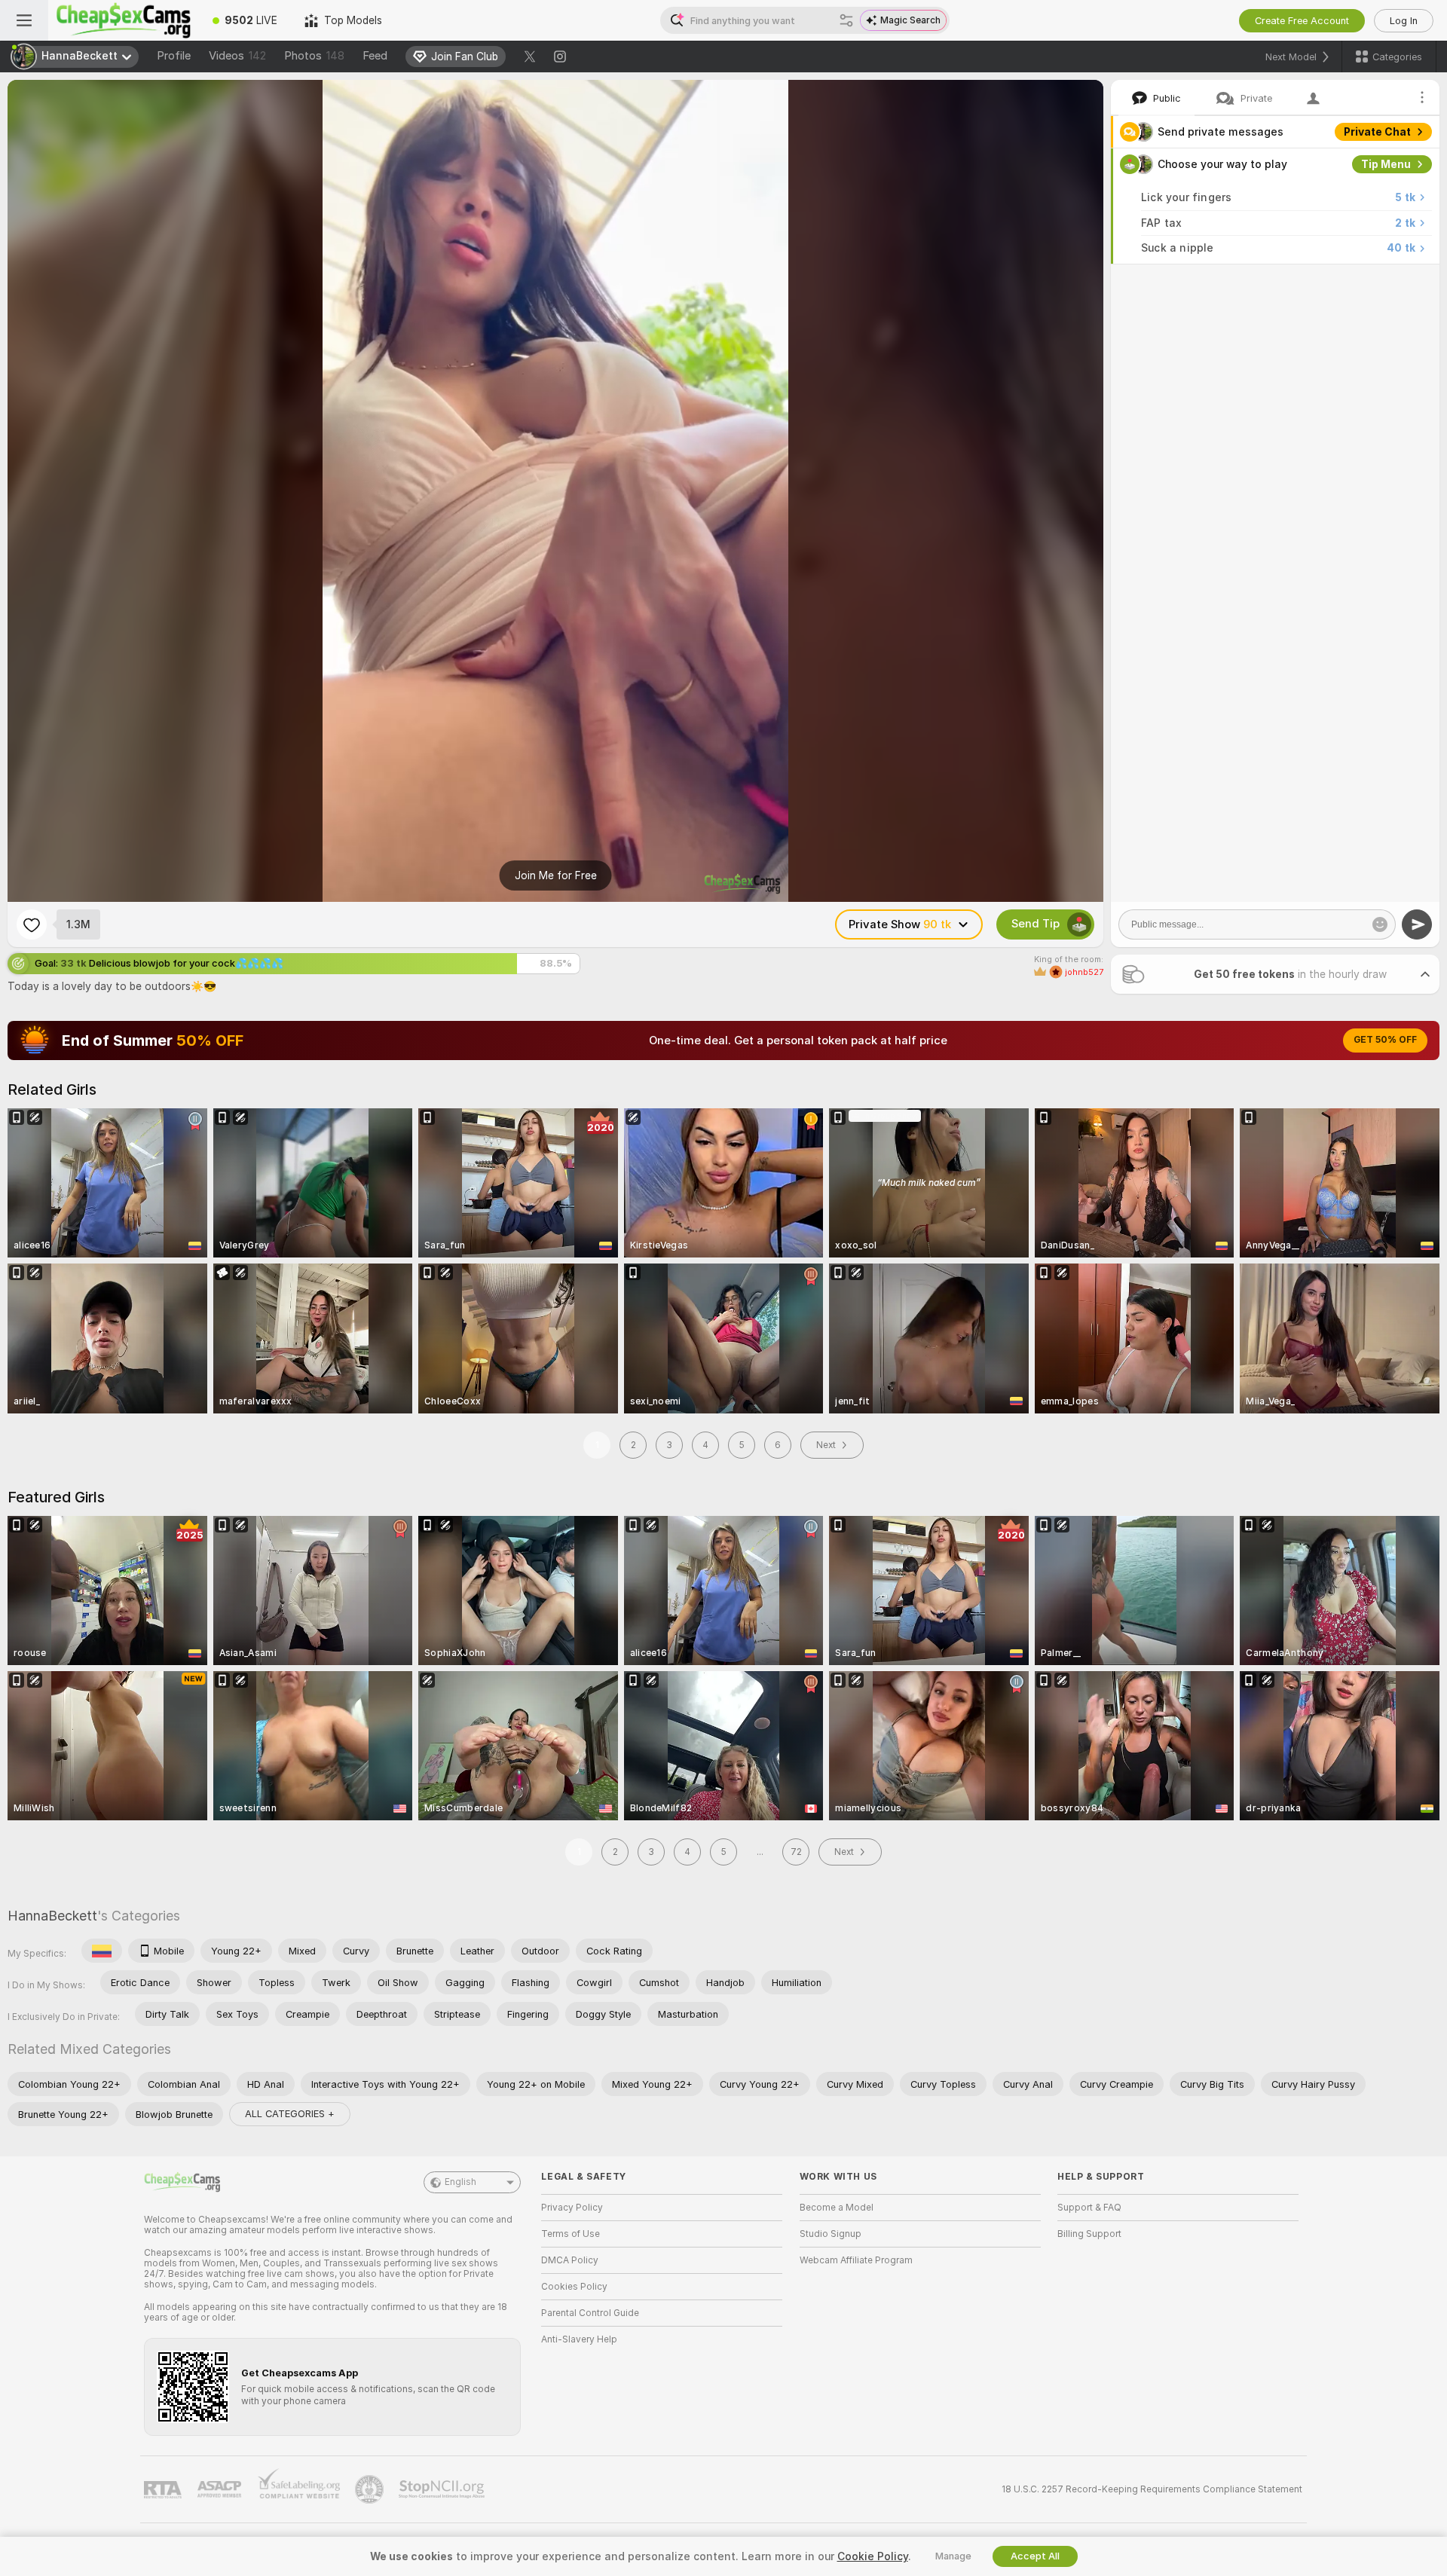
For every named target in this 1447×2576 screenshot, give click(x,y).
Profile (174, 56)
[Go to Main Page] (124, 20)
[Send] (1417, 924)
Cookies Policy (574, 2287)
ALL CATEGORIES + (290, 2114)
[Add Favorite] (32, 924)
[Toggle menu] (24, 20)
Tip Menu (1386, 164)
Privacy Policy (572, 2208)
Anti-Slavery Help (579, 2339)
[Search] (846, 20)
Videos (237, 56)
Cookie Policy (873, 2556)
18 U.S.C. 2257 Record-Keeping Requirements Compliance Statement (1152, 2489)
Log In (1404, 21)
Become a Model (837, 2208)
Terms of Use (571, 2234)
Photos (314, 56)
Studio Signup (831, 2234)
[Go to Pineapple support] (371, 2489)
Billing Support (1089, 2234)
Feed (375, 56)
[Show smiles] (1380, 924)
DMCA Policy (570, 2260)
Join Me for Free (556, 875)
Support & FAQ (1089, 2208)
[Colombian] (102, 1951)
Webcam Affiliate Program (856, 2260)
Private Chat (1377, 132)
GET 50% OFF (1385, 1040)
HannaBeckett (52, 1916)
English (460, 2182)
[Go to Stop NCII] (443, 2489)
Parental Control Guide (590, 2313)
